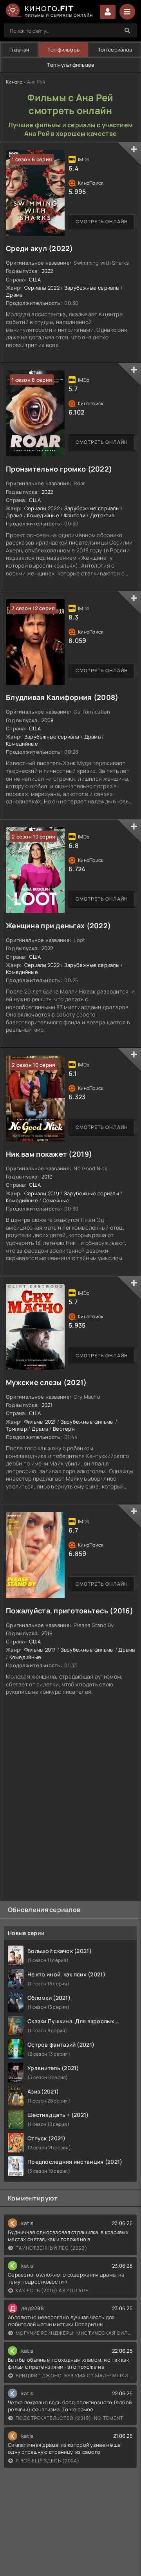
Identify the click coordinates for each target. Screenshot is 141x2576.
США (35, 279)
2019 (47, 1177)
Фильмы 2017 (40, 1650)
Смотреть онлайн (102, 222)
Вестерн (64, 1429)
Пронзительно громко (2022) (59, 469)
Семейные (56, 1200)
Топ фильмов (63, 50)
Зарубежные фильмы (87, 1422)
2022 (47, 271)
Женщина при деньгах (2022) (58, 926)
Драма (14, 295)
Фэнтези (75, 515)
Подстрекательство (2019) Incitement (70, 2418)
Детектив (102, 515)
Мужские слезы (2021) (46, 1382)
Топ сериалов (115, 50)
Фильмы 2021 (40, 1422)
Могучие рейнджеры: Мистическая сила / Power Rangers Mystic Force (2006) (74, 2333)
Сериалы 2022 (42, 288)
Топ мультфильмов (70, 65)
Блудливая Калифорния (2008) (62, 697)
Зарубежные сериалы (92, 288)
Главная (19, 50)
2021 (47, 1405)
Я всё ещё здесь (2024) (48, 2461)
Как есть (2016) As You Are (52, 2290)
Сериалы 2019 (42, 1193)
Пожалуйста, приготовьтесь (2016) (70, 1611)
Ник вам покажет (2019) (49, 1154)
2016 (47, 1633)
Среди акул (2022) (40, 248)
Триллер (16, 1429)
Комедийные (43, 515)
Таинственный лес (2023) (52, 2248)
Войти (108, 12)
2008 (48, 720)
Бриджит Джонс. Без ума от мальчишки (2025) (74, 2376)
